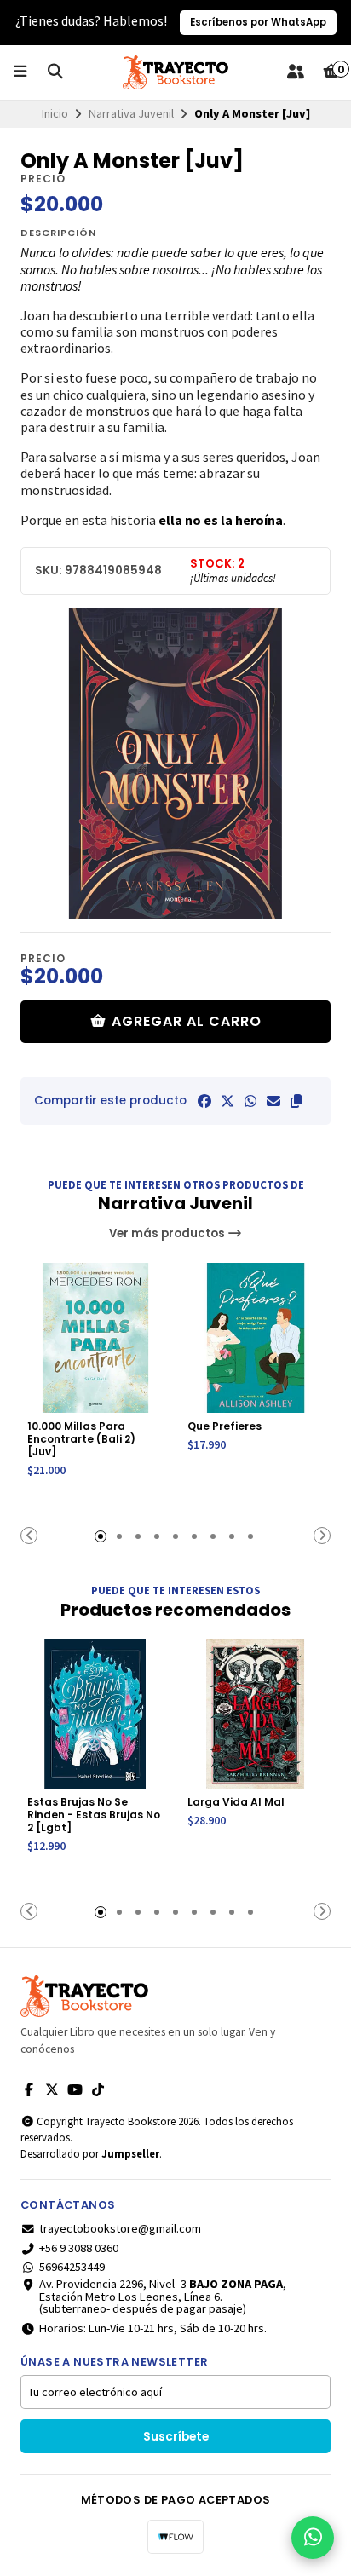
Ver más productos (168, 1233)
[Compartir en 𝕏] (227, 1101)
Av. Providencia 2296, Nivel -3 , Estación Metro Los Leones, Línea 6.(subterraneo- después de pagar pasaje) (163, 2296)
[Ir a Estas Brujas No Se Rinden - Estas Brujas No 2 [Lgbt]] (95, 1714)
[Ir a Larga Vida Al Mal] (256, 1714)
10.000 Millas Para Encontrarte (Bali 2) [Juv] (81, 1439)
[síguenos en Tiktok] (98, 2089)
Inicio (55, 113)
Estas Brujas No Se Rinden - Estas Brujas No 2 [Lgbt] (94, 1815)
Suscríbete (176, 2437)
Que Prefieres (224, 1426)
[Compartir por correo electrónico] (273, 1101)
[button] (296, 1101)
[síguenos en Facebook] (29, 2089)
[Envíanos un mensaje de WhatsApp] (313, 2538)
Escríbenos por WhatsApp (258, 22)
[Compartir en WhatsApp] (250, 1101)
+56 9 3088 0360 (79, 2248)
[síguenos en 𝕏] (52, 2089)
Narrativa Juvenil (131, 113)
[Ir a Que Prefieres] (256, 1338)
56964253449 (72, 2267)
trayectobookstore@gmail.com (120, 2228)
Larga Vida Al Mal (236, 1802)
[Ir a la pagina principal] (175, 72)
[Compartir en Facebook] (204, 1101)
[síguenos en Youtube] (75, 2089)
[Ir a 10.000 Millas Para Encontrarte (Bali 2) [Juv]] (95, 1338)
